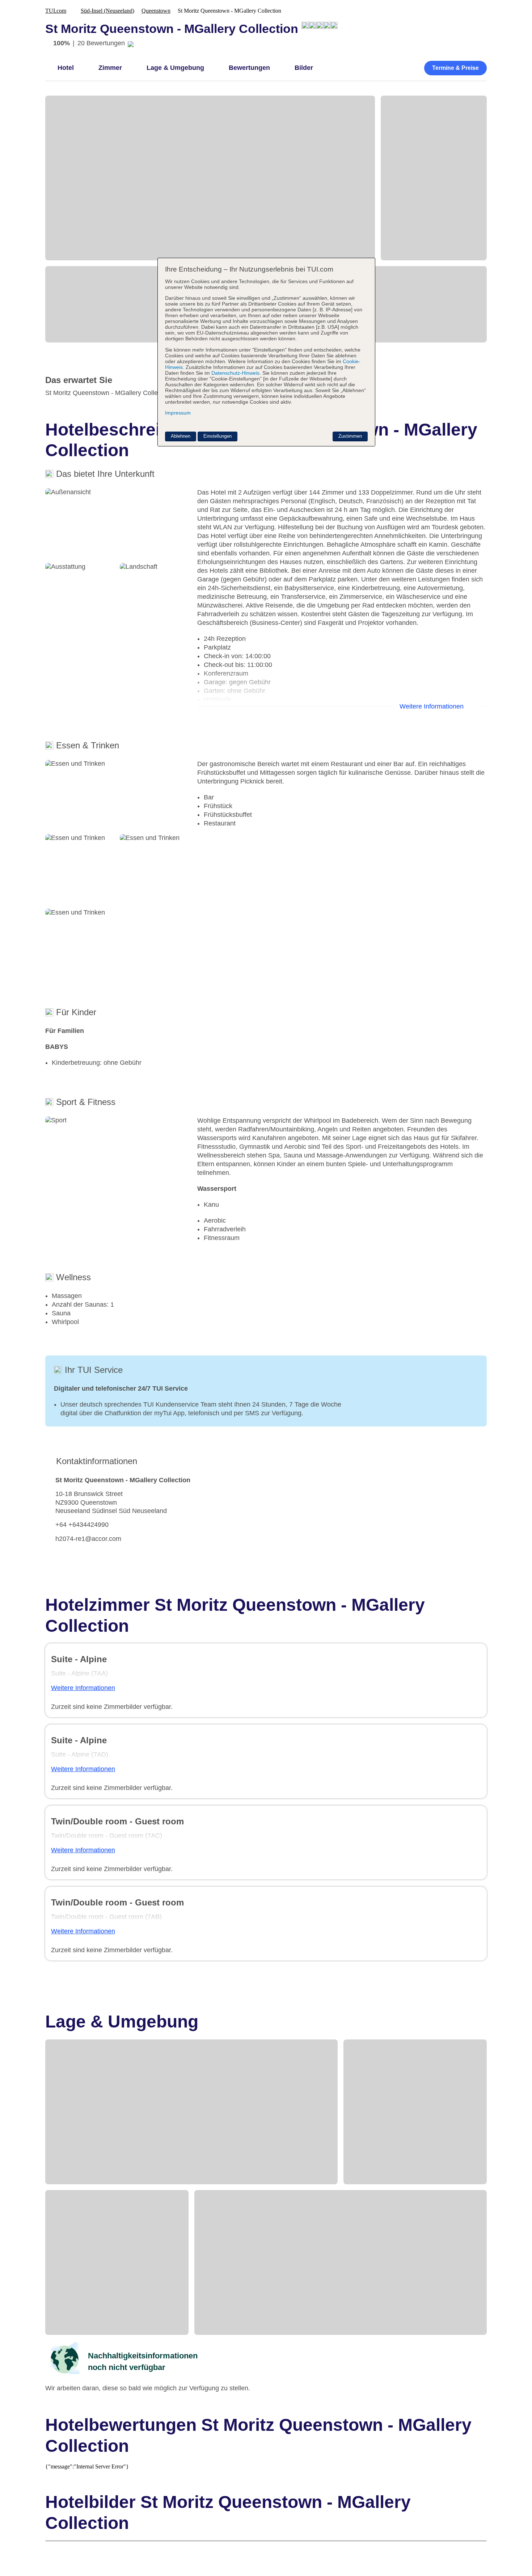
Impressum (178, 413)
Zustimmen (350, 436)
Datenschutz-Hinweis (235, 373)
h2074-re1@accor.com (88, 1539)
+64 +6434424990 (82, 1525)
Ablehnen (181, 436)
